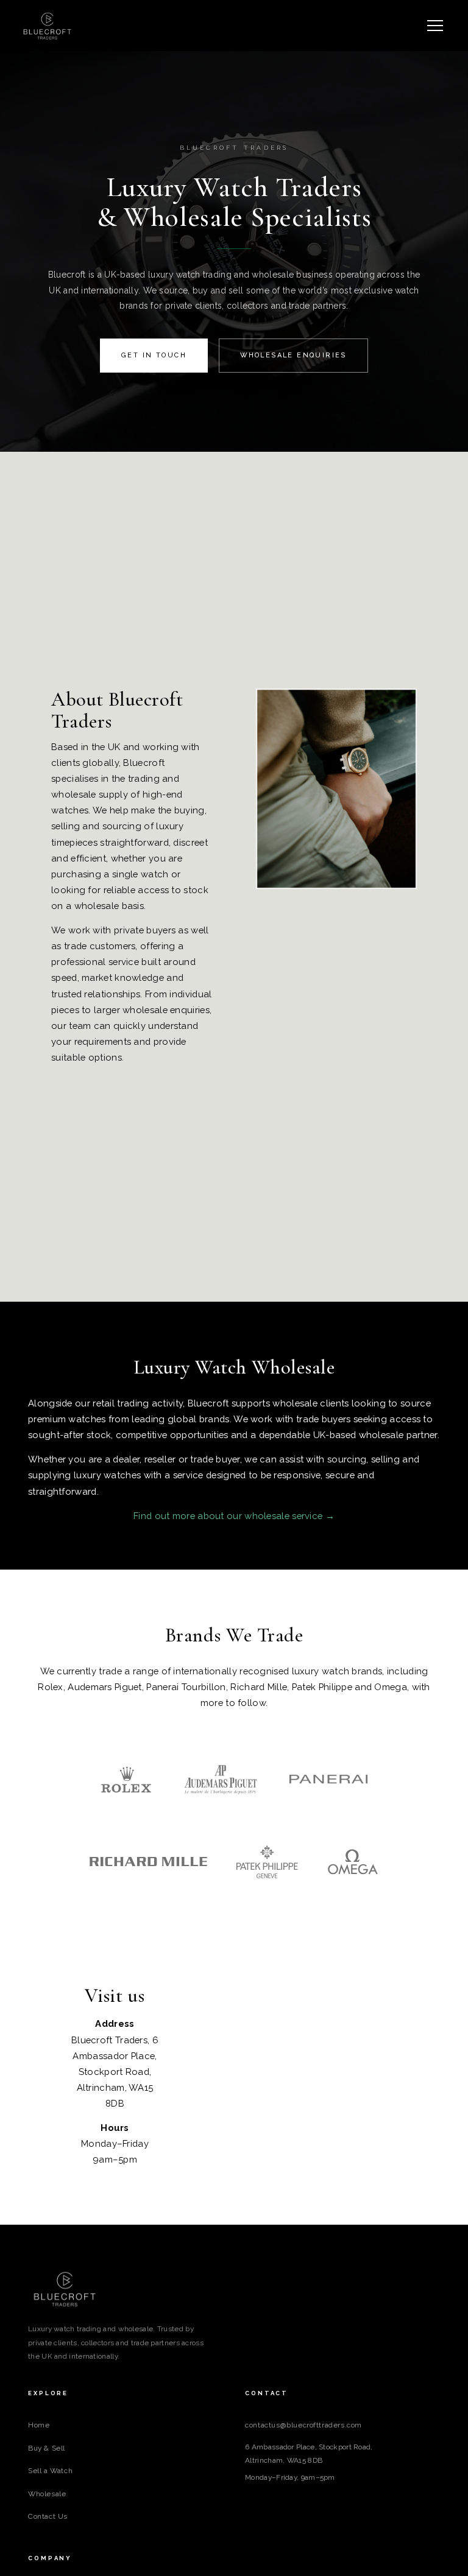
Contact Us (48, 2516)
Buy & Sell (47, 2448)
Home (39, 2425)
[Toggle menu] (435, 26)
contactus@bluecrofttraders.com (303, 2425)
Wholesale (47, 2494)
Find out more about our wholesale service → (234, 1516)
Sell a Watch (50, 2471)
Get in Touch (154, 355)
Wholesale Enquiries (293, 355)
